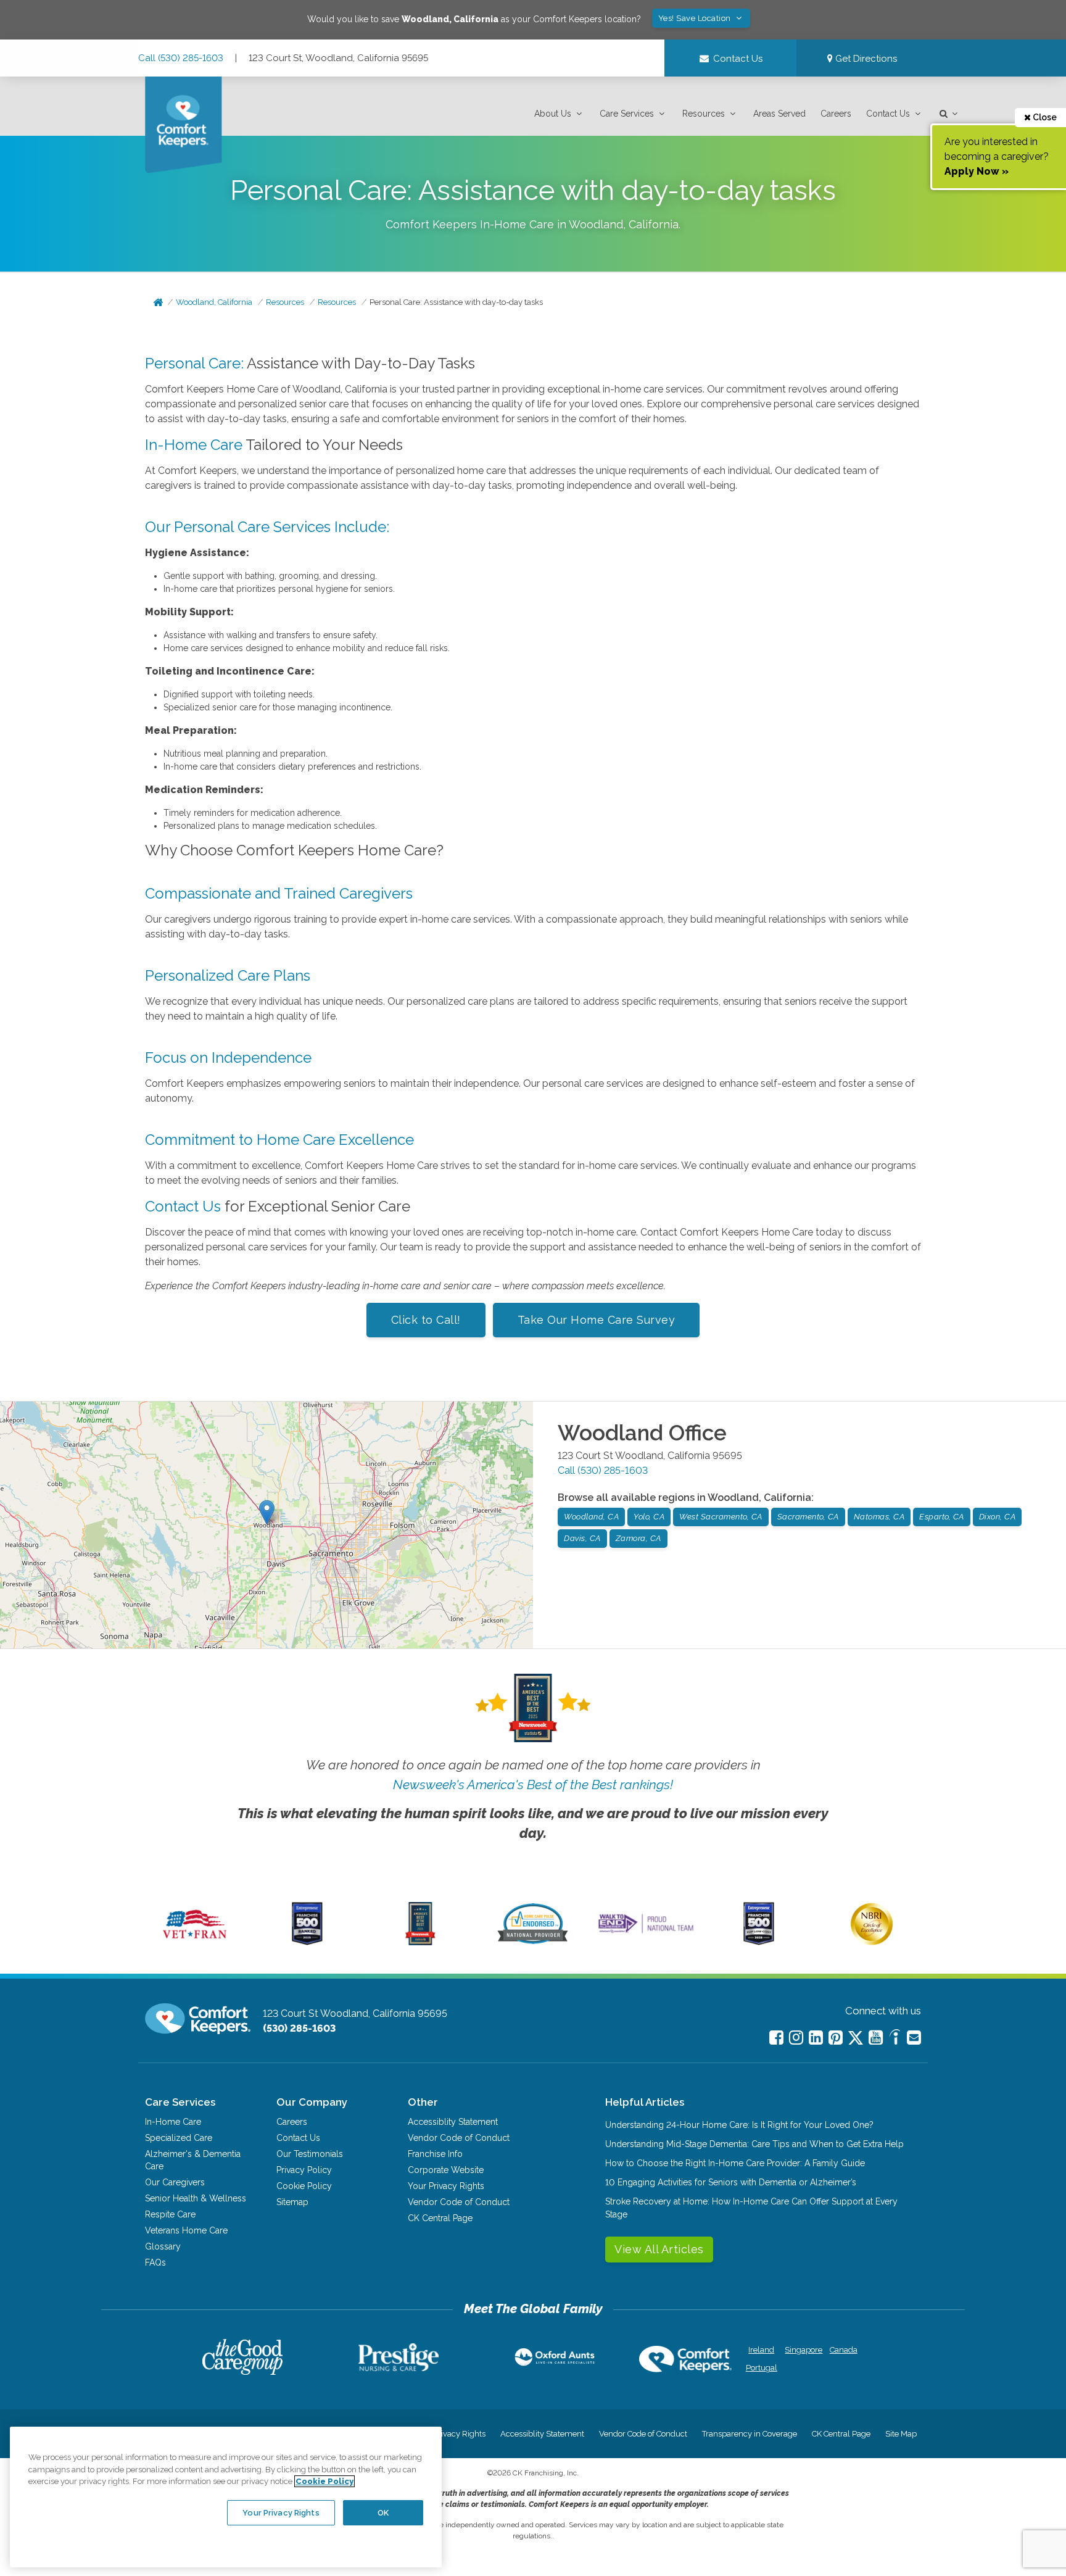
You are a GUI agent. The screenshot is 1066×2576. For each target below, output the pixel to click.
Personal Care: (194, 363)
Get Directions (865, 59)
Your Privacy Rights (446, 2186)
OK (383, 2512)
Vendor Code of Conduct (459, 2138)
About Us (553, 114)
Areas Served (779, 114)
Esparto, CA (942, 1517)
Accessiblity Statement (453, 2122)
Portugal (762, 2368)
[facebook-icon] (776, 2038)
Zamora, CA (638, 1538)
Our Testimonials (310, 2154)
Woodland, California (214, 302)
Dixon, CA (998, 1517)
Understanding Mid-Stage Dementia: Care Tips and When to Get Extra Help (754, 2144)
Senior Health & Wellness (196, 2198)
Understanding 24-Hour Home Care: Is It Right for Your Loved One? (739, 2125)
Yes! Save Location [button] (696, 18)
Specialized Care (179, 2138)
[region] (226, 2497)
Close (1044, 117)
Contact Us (888, 114)
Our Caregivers (175, 2182)
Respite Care (170, 2214)
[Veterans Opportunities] (195, 1942)
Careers (836, 114)
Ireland (761, 2350)
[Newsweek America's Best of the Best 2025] (420, 1942)
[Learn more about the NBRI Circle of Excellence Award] (872, 1942)
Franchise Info (435, 2154)
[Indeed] (895, 2039)
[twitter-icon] (856, 2039)
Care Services (627, 114)
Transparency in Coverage (750, 2434)
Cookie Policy (304, 2186)
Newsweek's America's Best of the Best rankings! (533, 1785)
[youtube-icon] (876, 2038)
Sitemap (292, 2202)
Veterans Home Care (186, 2230)
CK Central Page (440, 2218)
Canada (844, 2350)
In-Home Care (194, 445)
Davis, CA (582, 1538)
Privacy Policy (304, 2170)
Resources (704, 114)
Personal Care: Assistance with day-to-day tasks (456, 302)
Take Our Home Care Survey (597, 1320)
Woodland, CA (591, 1517)
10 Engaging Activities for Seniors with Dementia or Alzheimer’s (731, 2182)
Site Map (901, 2434)
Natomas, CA (879, 1517)
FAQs (155, 2262)
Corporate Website (446, 2170)
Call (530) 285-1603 (181, 58)
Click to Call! (426, 1320)
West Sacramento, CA (721, 1517)
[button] (560, 114)
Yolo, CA (649, 1517)
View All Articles (659, 2249)
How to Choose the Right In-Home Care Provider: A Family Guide (735, 2163)
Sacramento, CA (808, 1517)
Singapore (802, 2350)
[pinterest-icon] (836, 2038)
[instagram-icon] (796, 2038)
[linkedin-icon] (816, 2038)
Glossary (163, 2246)
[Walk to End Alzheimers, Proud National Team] (646, 1933)
